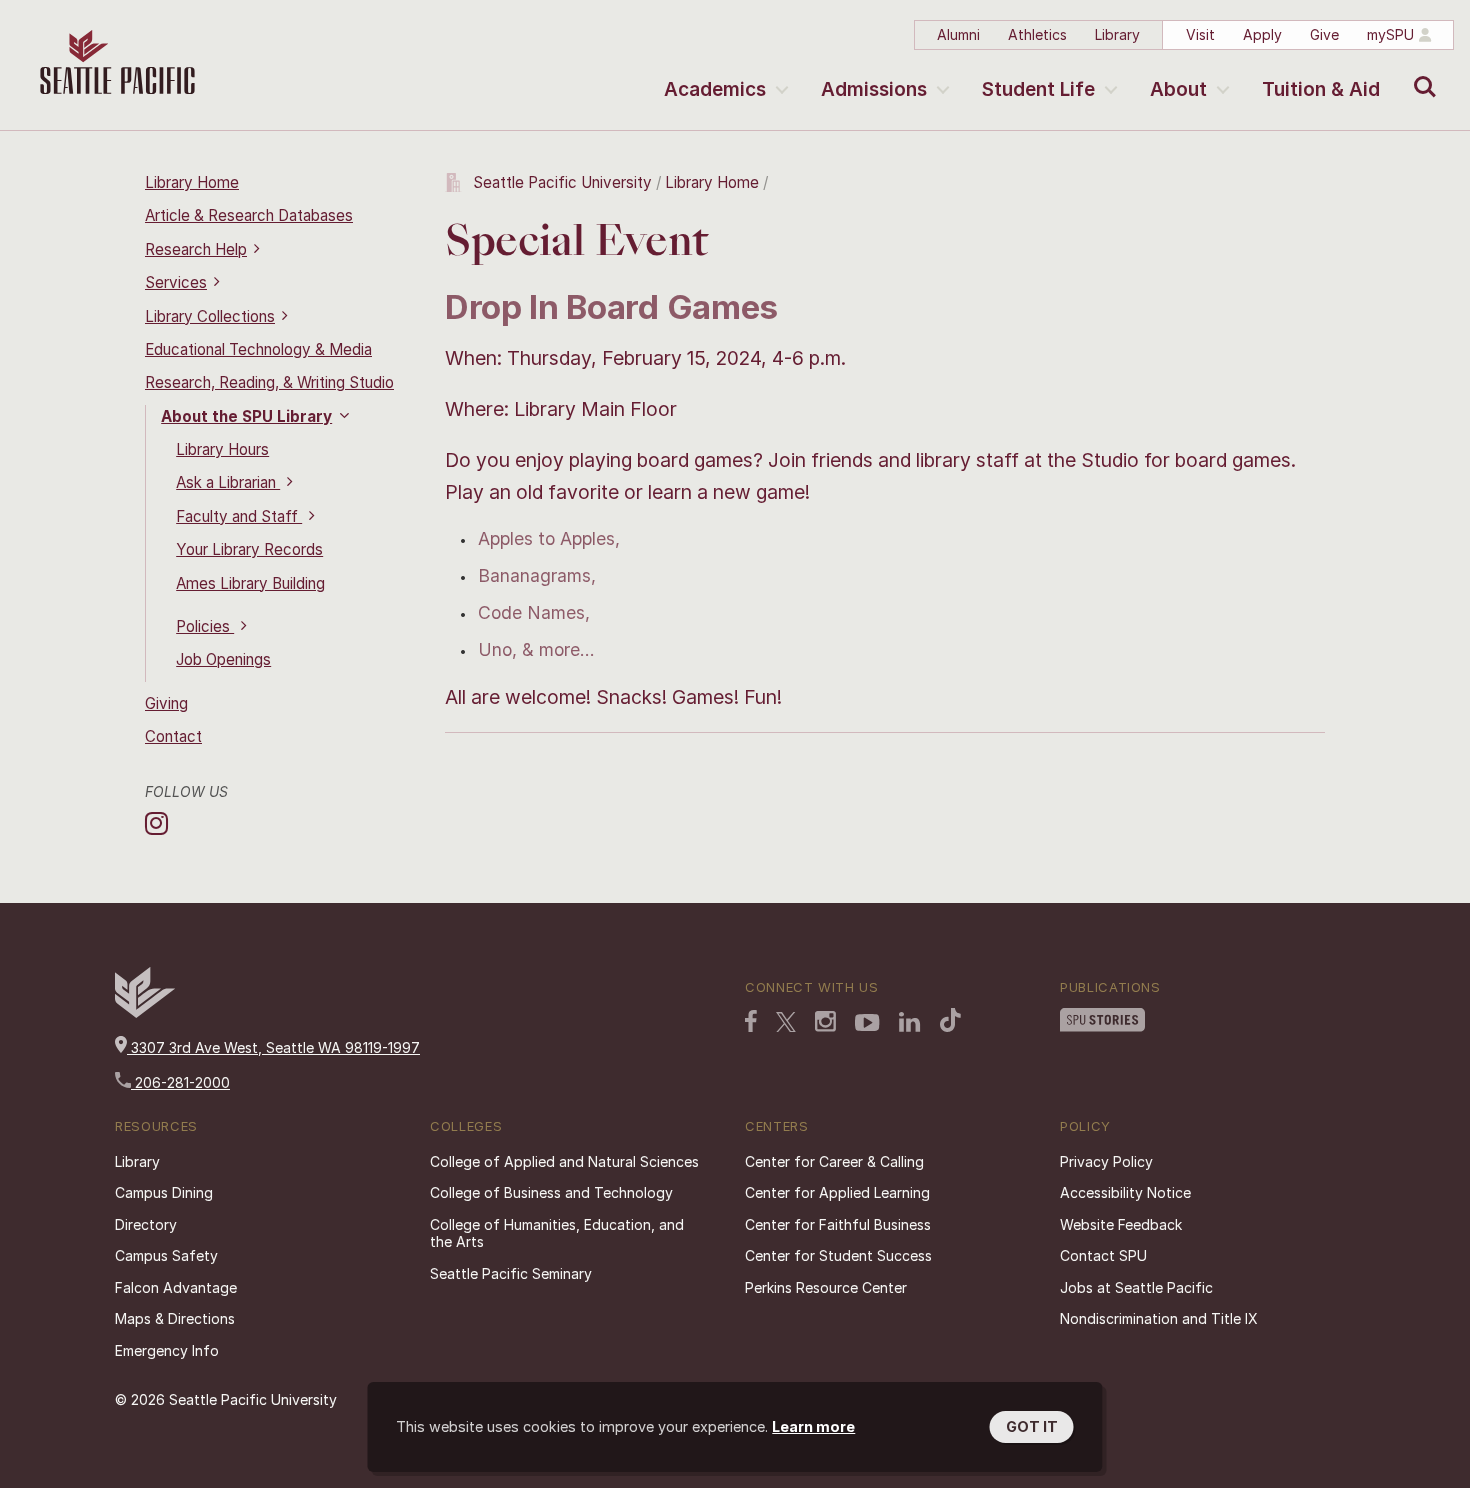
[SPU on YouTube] (867, 1025)
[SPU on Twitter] (786, 1024)
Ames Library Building (250, 583)
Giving (166, 703)
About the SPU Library (246, 416)
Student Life (1038, 89)
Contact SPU (1103, 1255)
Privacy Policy (1106, 1161)
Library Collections (210, 316)
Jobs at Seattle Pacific (1136, 1287)
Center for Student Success (838, 1255)
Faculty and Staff (239, 516)
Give (1324, 34)
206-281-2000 (180, 1082)
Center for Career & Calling (834, 1161)
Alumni (958, 34)
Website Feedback (1121, 1224)
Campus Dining (164, 1192)
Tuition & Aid (1321, 89)
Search (1420, 72)
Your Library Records (249, 549)
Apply (1262, 34)
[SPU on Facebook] (751, 1023)
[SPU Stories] (1102, 1022)
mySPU (1390, 34)
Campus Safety (166, 1255)
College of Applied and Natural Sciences (564, 1161)
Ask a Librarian (228, 482)
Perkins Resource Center (826, 1287)
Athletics (1037, 34)
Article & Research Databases (249, 215)
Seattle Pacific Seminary (511, 1273)
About (1178, 89)
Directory (146, 1224)
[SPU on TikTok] (950, 1022)
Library (1117, 34)
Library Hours (222, 449)
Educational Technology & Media (258, 349)
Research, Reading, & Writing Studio (269, 382)
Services (176, 282)
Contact (173, 736)
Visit (1200, 34)
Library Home (192, 182)
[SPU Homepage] (145, 1012)
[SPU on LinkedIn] (910, 1024)
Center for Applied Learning (837, 1192)
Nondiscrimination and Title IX (1159, 1318)
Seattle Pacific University (562, 182)
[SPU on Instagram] (825, 1023)
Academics (715, 89)
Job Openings (223, 659)
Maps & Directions (175, 1318)
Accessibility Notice (1125, 1192)
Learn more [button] (813, 1426)
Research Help (196, 249)
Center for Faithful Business (838, 1224)
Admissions (874, 89)
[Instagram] (159, 823)
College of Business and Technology (551, 1192)
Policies (205, 626)
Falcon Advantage (176, 1287)
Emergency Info (167, 1350)
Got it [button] (1032, 1426)
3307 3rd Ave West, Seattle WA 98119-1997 (273, 1047)
